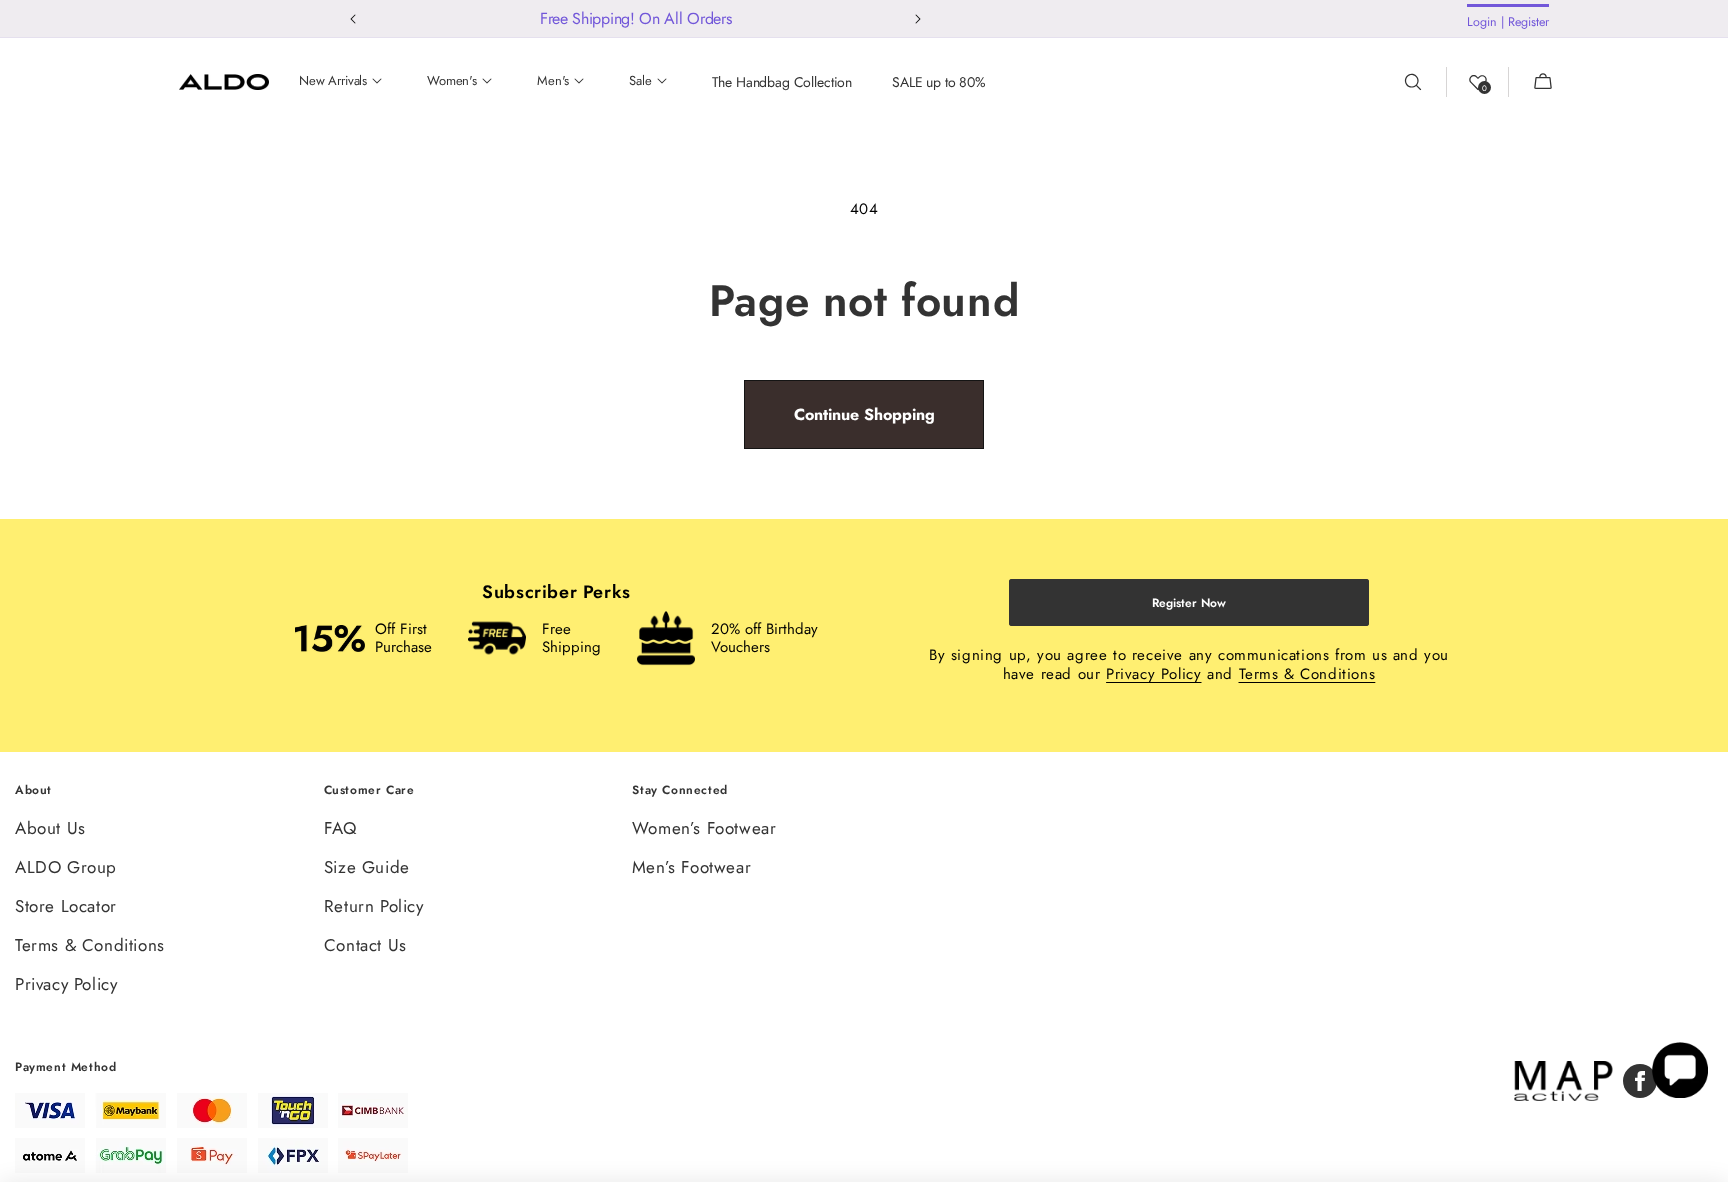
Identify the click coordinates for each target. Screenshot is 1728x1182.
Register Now (1189, 603)
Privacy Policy (1153, 674)
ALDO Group (66, 867)
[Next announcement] (918, 19)
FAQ (340, 829)
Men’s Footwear (691, 867)
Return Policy (374, 906)
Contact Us (365, 945)
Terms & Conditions (1307, 674)
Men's (553, 81)
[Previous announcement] (353, 19)
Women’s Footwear (704, 829)
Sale (640, 81)
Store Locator (66, 906)
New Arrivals (333, 81)
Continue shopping (864, 414)
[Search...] (1425, 82)
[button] (1531, 82)
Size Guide (367, 867)
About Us (50, 829)
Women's (452, 81)
